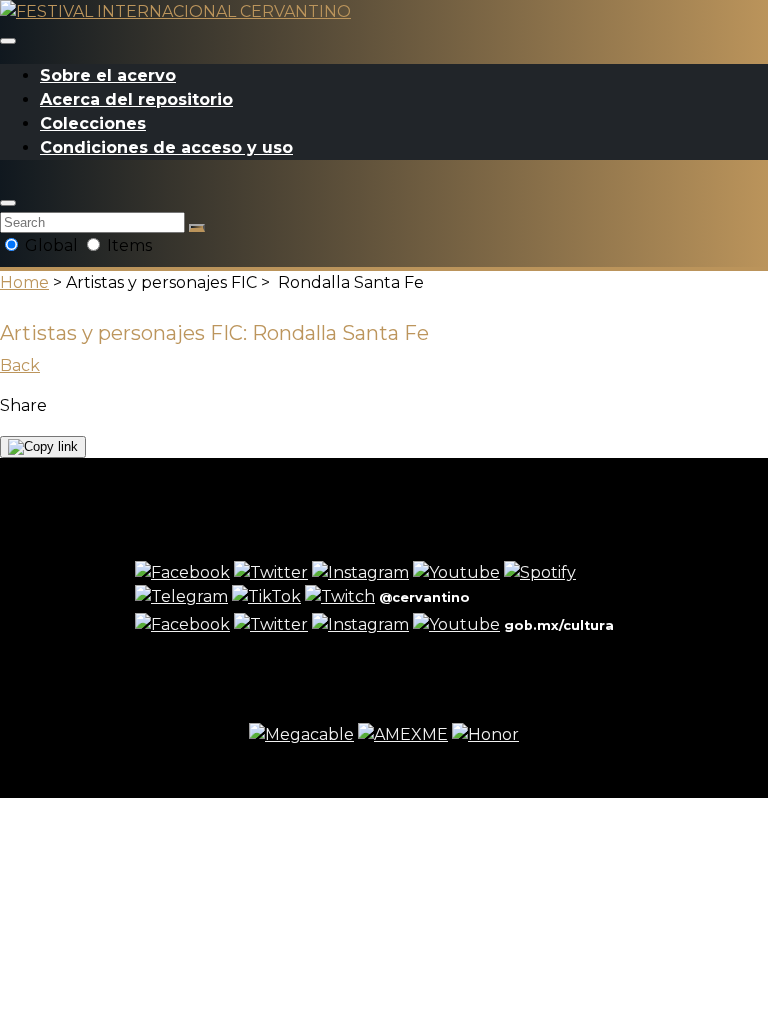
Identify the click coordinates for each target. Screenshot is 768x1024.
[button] (8, 203)
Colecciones (93, 123)
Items (127, 245)
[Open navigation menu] (8, 41)
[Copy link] (43, 447)
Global (51, 245)
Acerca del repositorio (136, 99)
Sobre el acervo (108, 75)
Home (24, 282)
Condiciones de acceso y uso (166, 147)
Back (20, 365)
